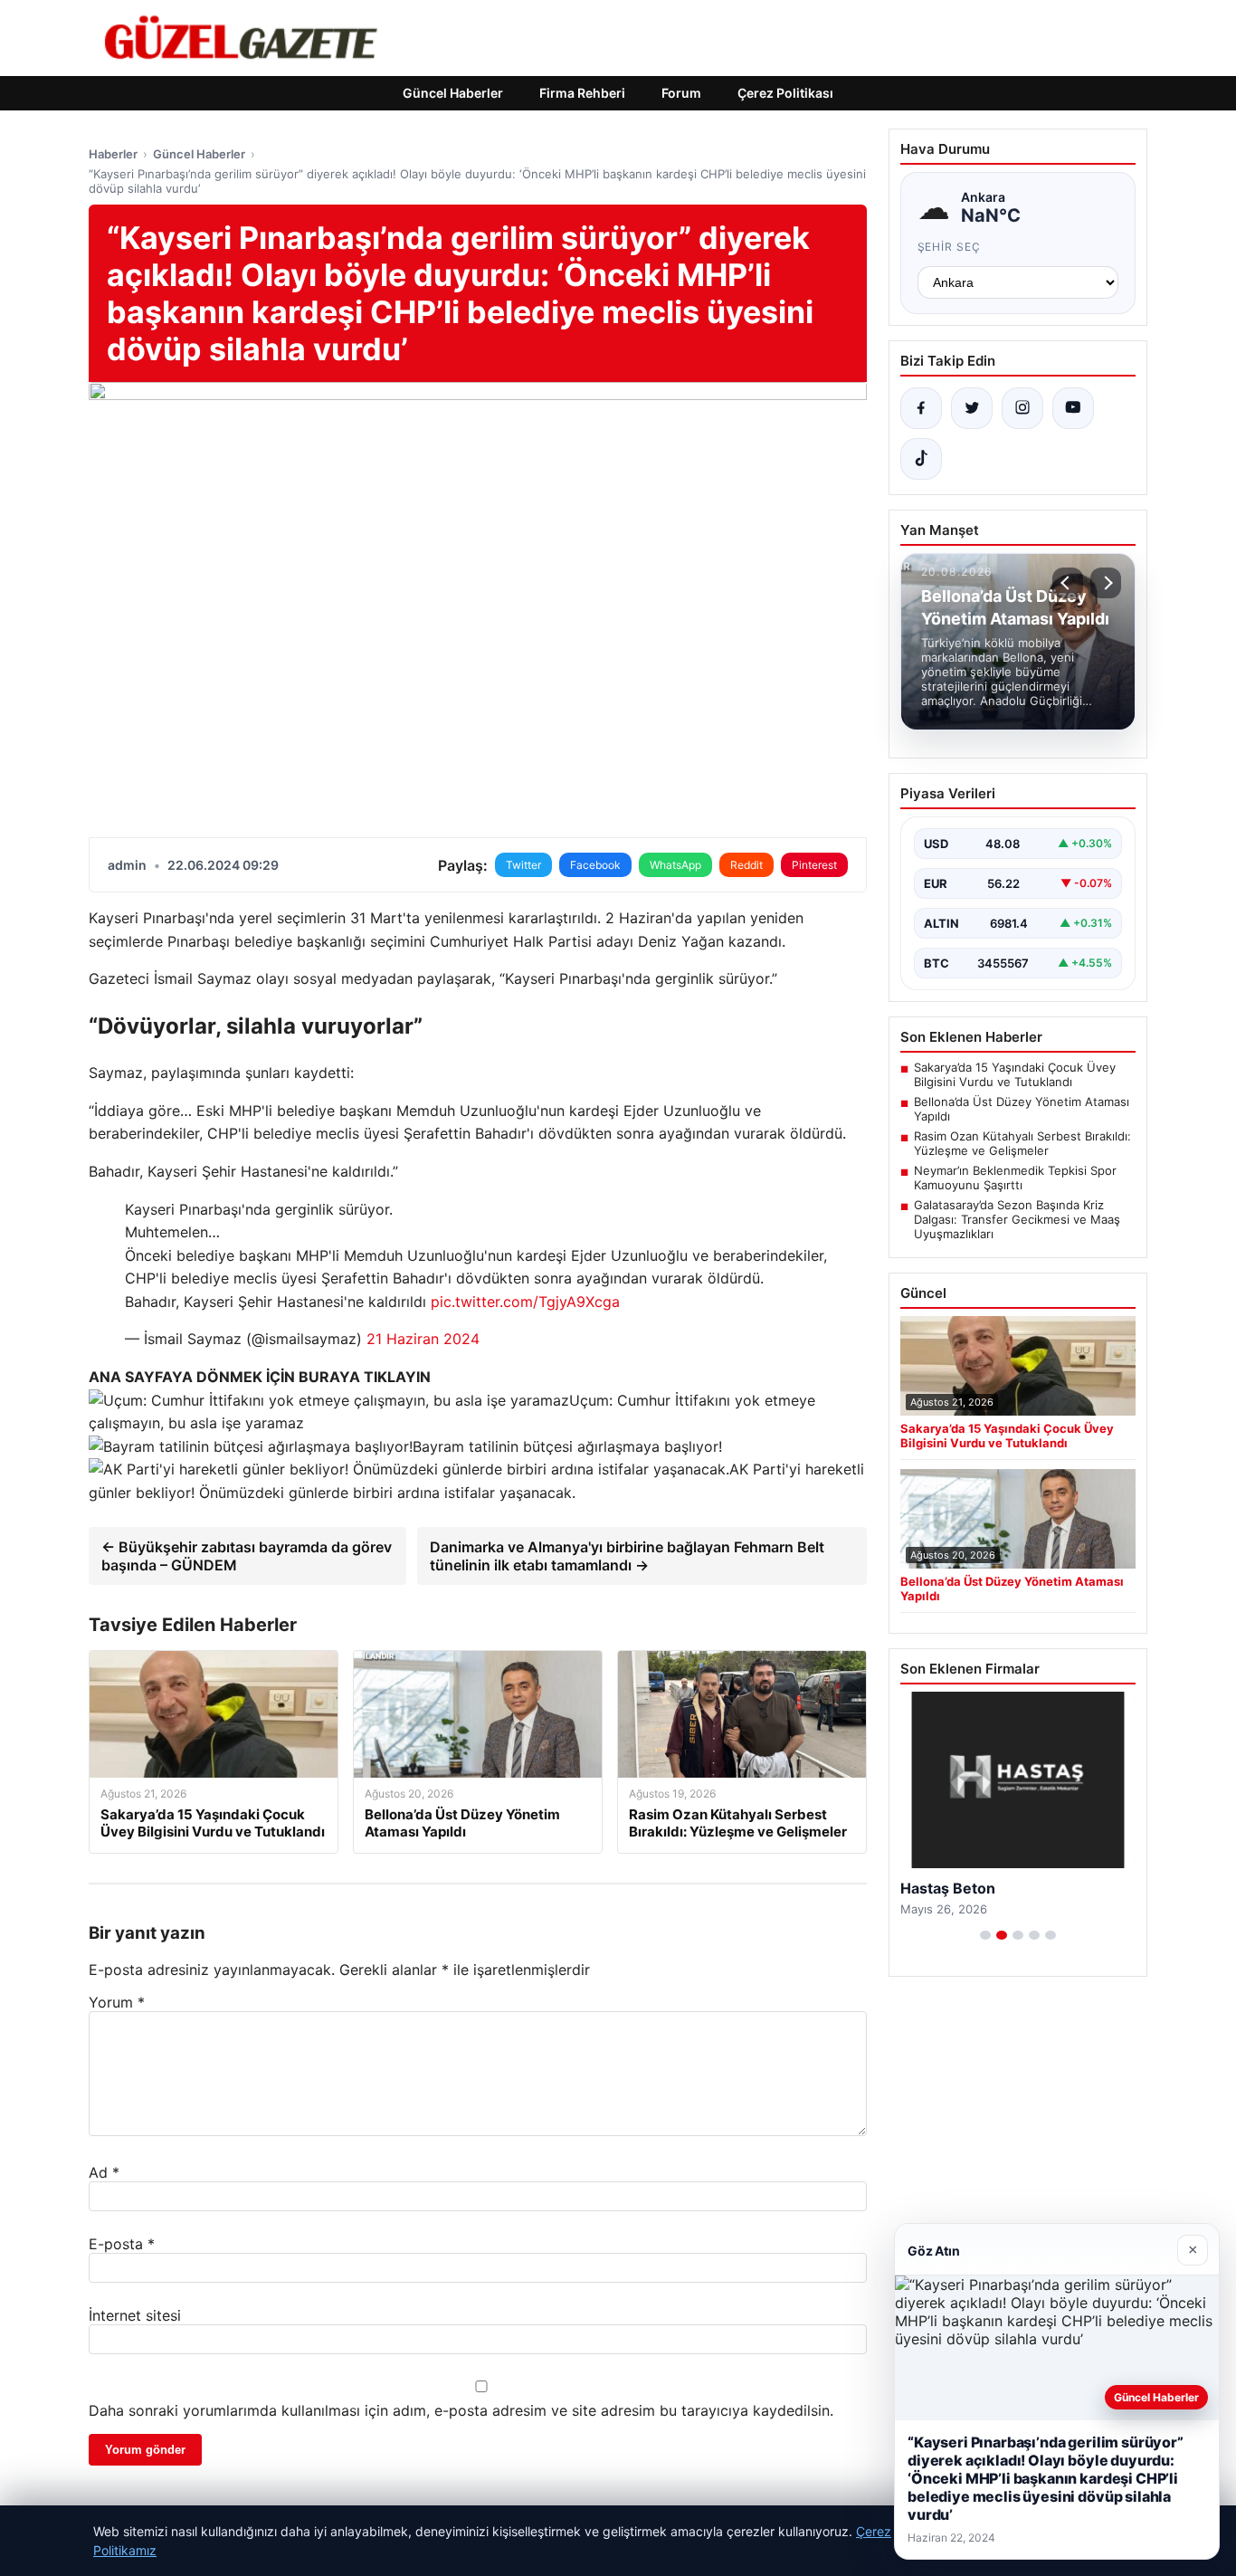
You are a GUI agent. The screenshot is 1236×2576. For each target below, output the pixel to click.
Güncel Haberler (453, 93)
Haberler (113, 154)
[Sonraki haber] (1106, 583)
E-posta (122, 2244)
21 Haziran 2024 (423, 1339)
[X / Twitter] (972, 408)
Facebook (595, 865)
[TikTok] (921, 459)
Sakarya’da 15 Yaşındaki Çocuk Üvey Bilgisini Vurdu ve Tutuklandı (1015, 1074)
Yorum (117, 2002)
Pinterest (814, 865)
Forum (681, 93)
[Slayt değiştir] (985, 1935)
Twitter (523, 865)
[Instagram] (1022, 408)
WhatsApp (675, 865)
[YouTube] (1073, 408)
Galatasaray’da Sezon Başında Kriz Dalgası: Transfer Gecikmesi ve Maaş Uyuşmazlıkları (1017, 1219)
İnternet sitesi (135, 2315)
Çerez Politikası (785, 93)
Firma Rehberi (582, 93)
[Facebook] (921, 408)
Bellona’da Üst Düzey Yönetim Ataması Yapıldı (1022, 1109)
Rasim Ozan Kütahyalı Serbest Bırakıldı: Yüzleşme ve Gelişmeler (1022, 1143)
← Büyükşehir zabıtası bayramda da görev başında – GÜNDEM (247, 1556)
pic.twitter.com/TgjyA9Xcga (525, 1302)
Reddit (746, 865)
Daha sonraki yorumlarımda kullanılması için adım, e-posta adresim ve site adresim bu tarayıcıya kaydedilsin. (461, 2410)
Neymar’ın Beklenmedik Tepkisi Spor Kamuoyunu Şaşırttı (1015, 1178)
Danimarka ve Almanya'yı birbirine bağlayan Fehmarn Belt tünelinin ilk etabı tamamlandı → (627, 1556)
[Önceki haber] (1068, 583)
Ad (104, 2172)
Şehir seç (950, 247)
